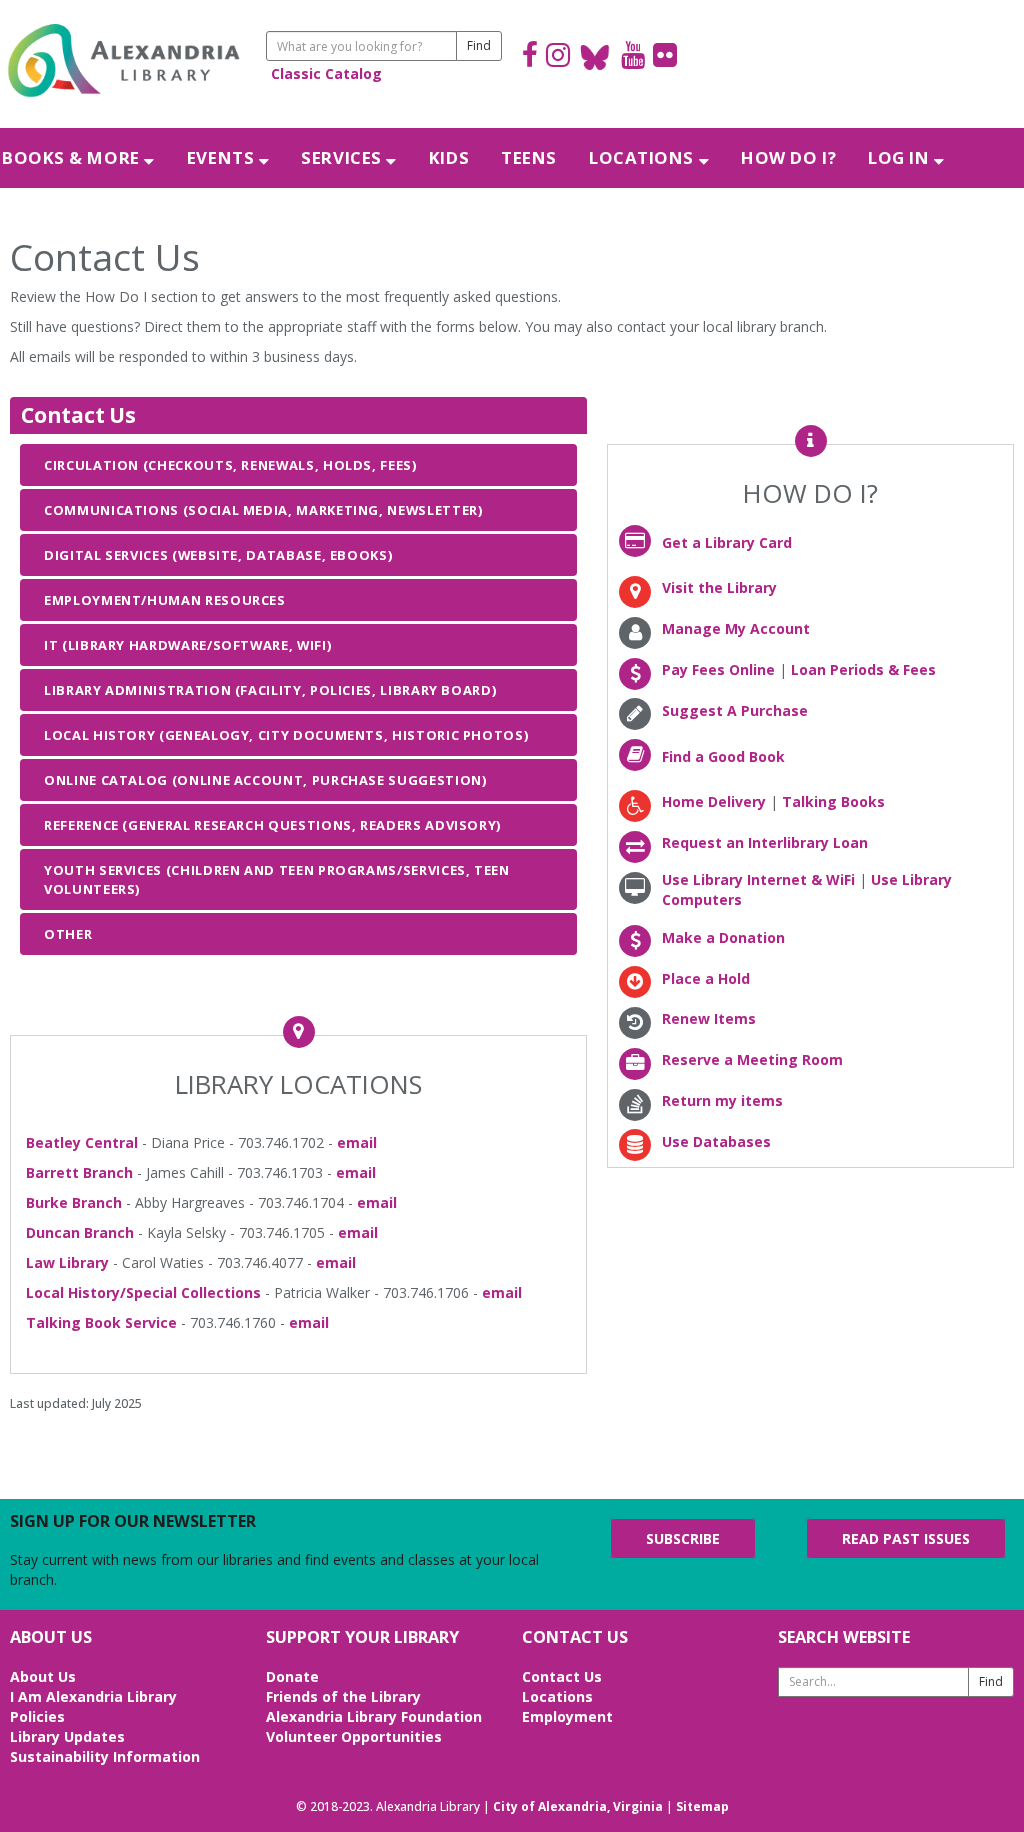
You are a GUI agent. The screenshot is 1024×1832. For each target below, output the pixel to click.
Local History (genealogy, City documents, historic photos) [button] (286, 735)
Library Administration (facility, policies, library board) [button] (270, 690)
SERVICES (343, 157)
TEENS (529, 157)
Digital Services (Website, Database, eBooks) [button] (218, 555)
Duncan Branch (80, 1232)
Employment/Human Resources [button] (165, 600)
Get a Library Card (727, 542)
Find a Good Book (723, 756)
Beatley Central (82, 1142)
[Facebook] (530, 57)
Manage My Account (736, 628)
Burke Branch (74, 1202)
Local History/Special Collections (143, 1292)
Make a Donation (723, 937)
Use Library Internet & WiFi (758, 879)
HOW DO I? (788, 157)
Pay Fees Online (718, 669)
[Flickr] (665, 57)
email (357, 1142)
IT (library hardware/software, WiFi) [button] (187, 645)
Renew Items (709, 1018)
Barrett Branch (79, 1172)
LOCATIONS (644, 157)
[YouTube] (633, 57)
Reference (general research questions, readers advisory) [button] (272, 825)
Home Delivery (714, 801)
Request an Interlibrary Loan (765, 842)
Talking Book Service (101, 1322)
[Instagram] (558, 57)
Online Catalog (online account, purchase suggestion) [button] (265, 780)
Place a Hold (706, 978)
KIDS (449, 157)
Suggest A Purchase (735, 710)
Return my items (722, 1100)
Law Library (67, 1262)
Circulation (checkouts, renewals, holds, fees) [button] (230, 465)
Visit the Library (719, 587)
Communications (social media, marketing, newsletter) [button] (263, 510)
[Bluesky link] (595, 57)
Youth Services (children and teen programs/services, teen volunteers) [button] (277, 879)
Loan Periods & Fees (863, 669)
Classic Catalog (326, 73)
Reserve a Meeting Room (752, 1059)
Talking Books (833, 801)
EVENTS (223, 157)
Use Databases (716, 1141)
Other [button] (68, 934)
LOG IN (901, 157)
